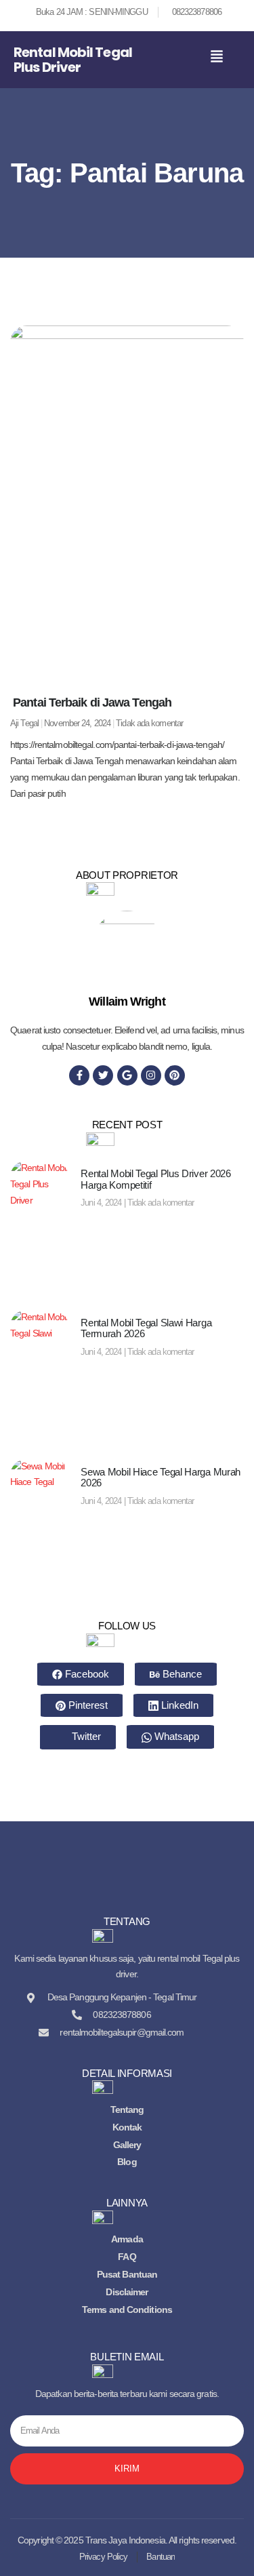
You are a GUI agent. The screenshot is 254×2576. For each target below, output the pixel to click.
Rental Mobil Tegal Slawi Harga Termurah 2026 (146, 1328)
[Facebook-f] (79, 1075)
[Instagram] (151, 1075)
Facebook (86, 1674)
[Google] (127, 1075)
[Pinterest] (175, 1075)
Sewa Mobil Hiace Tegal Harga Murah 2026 (161, 1478)
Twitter (85, 1736)
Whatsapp (175, 1736)
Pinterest (87, 1705)
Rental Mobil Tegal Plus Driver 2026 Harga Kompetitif (156, 1179)
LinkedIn (178, 1705)
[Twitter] (103, 1075)
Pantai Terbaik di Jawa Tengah (91, 702)
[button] (217, 57)
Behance (181, 1674)
